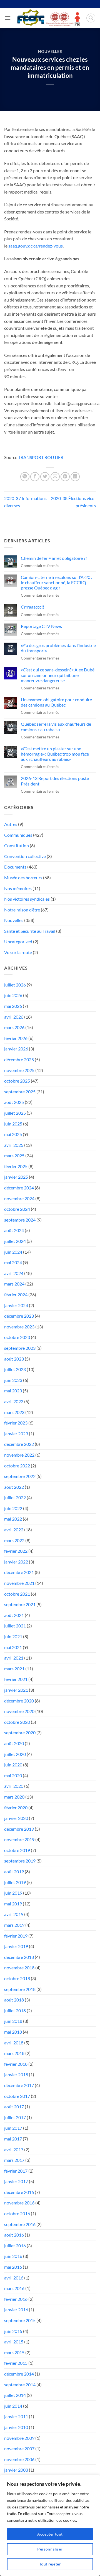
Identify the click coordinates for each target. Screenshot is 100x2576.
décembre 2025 (19, 1059)
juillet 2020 (15, 1754)
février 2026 (16, 1038)
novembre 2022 (19, 1455)
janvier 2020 (16, 1818)
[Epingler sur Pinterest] (65, 477)
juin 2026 (13, 995)
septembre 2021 (20, 1604)
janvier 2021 (16, 1690)
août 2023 (14, 1359)
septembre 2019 (20, 1861)
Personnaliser (50, 2549)
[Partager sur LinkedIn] (75, 477)
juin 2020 (13, 1765)
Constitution (17, 845)
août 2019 (14, 1872)
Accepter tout (50, 2534)
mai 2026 (13, 1006)
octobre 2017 (17, 2096)
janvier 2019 (16, 1946)
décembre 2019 (19, 1829)
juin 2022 (13, 1508)
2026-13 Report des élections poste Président (55, 781)
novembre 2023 (19, 1327)
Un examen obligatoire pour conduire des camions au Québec (56, 702)
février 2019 (16, 1936)
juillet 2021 (15, 1626)
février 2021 (16, 1679)
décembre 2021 (19, 1572)
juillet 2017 (15, 2117)
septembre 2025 (20, 1092)
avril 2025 (14, 1145)
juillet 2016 (15, 2246)
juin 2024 (13, 1252)
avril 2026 (14, 1017)
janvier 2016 (16, 2310)
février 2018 (16, 2064)
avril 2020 (14, 1786)
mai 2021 (13, 1647)
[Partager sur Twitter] (45, 477)
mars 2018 (14, 2053)
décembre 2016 (19, 2192)
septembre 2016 (20, 2224)
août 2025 (14, 1102)
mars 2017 (14, 2160)
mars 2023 (14, 1412)
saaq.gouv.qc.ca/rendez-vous (36, 246)
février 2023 (16, 1423)
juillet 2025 (15, 1113)
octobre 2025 (17, 1081)
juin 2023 (13, 1380)
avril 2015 (14, 2342)
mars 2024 (14, 1284)
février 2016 (16, 2299)
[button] (7, 18)
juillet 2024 (15, 1241)
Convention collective (25, 856)
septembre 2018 (20, 1989)
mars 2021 (14, 1669)
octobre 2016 (17, 2213)
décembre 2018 (19, 1957)
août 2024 (14, 1230)
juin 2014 (13, 2406)
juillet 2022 (15, 1497)
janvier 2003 (16, 2470)
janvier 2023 (16, 1433)
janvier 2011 (16, 2416)
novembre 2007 (19, 2449)
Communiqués (18, 835)
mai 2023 (13, 1391)
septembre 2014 (20, 2385)
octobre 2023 (17, 1337)
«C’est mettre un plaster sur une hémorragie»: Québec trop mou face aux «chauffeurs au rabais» (55, 754)
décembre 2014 (19, 2374)
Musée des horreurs (23, 878)
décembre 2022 (19, 1444)
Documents (15, 867)
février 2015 (16, 2363)
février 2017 (16, 2171)
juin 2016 (13, 2256)
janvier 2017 (16, 2181)
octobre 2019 (17, 1850)
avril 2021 (14, 1658)
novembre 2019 (19, 1839)
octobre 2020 (17, 1722)
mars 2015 (14, 2352)
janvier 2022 (16, 1562)
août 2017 (14, 2107)
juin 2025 (13, 1124)
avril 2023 (14, 1401)
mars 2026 (14, 1027)
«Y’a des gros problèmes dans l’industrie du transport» (58, 648)
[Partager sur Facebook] (35, 477)
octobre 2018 (17, 1978)
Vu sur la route (18, 952)
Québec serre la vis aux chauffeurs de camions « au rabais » (56, 727)
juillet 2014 (15, 2395)
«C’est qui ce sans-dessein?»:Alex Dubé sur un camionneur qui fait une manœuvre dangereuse (58, 675)
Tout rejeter (50, 2564)
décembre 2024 (19, 1188)
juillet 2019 (15, 1882)
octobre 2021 (17, 1594)
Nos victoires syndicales (27, 899)
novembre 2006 (19, 2459)
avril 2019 (14, 1914)
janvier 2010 (16, 2427)
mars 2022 (14, 1540)
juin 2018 (13, 2021)
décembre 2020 (19, 1701)
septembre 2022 (20, 1476)
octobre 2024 (17, 1209)
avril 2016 (14, 2278)
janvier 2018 (16, 2074)
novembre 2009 (19, 2438)
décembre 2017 (19, 2085)
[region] (50, 2525)
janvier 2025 (16, 1177)
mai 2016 (13, 2267)
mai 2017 (13, 2139)
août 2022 (14, 1487)
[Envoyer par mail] (55, 477)
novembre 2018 (19, 1968)
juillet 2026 (15, 985)
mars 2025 (14, 1156)
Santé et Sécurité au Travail (30, 931)
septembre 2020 (20, 1733)
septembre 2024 (20, 1220)
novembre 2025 (19, 1070)
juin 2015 (13, 2331)
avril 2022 (14, 1530)
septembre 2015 (20, 2320)
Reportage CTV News (41, 626)
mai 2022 (13, 1519)
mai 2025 (13, 1134)
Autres (11, 824)
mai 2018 (13, 2032)
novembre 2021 (19, 1583)
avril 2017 (14, 2149)
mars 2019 (14, 1925)
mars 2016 (14, 2288)
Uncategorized (18, 941)
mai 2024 (13, 1262)
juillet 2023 (15, 1369)
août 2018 (14, 2000)
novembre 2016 (19, 2203)
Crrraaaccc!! (32, 607)
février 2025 (16, 1166)
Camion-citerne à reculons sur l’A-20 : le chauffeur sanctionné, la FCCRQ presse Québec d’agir (57, 582)
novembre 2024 (19, 1198)
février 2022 (16, 1551)
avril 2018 (14, 2043)
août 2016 (14, 2235)
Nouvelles (50, 51)
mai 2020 (13, 1775)
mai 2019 (13, 1904)
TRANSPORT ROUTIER (41, 457)
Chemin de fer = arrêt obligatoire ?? (54, 558)
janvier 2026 (16, 1049)
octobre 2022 (17, 1466)
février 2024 (16, 1295)
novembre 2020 (19, 1711)
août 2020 (14, 1743)
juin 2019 (13, 1893)
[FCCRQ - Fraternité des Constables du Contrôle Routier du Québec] (48, 18)
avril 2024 (14, 1273)
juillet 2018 (15, 2010)
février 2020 (16, 1808)
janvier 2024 (16, 1305)
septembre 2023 (20, 1348)
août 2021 (14, 1615)
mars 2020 (14, 1797)
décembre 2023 (19, 1316)
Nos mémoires (18, 888)
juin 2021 (13, 1636)
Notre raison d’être (22, 910)
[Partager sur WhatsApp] (25, 477)
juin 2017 (13, 2128)
